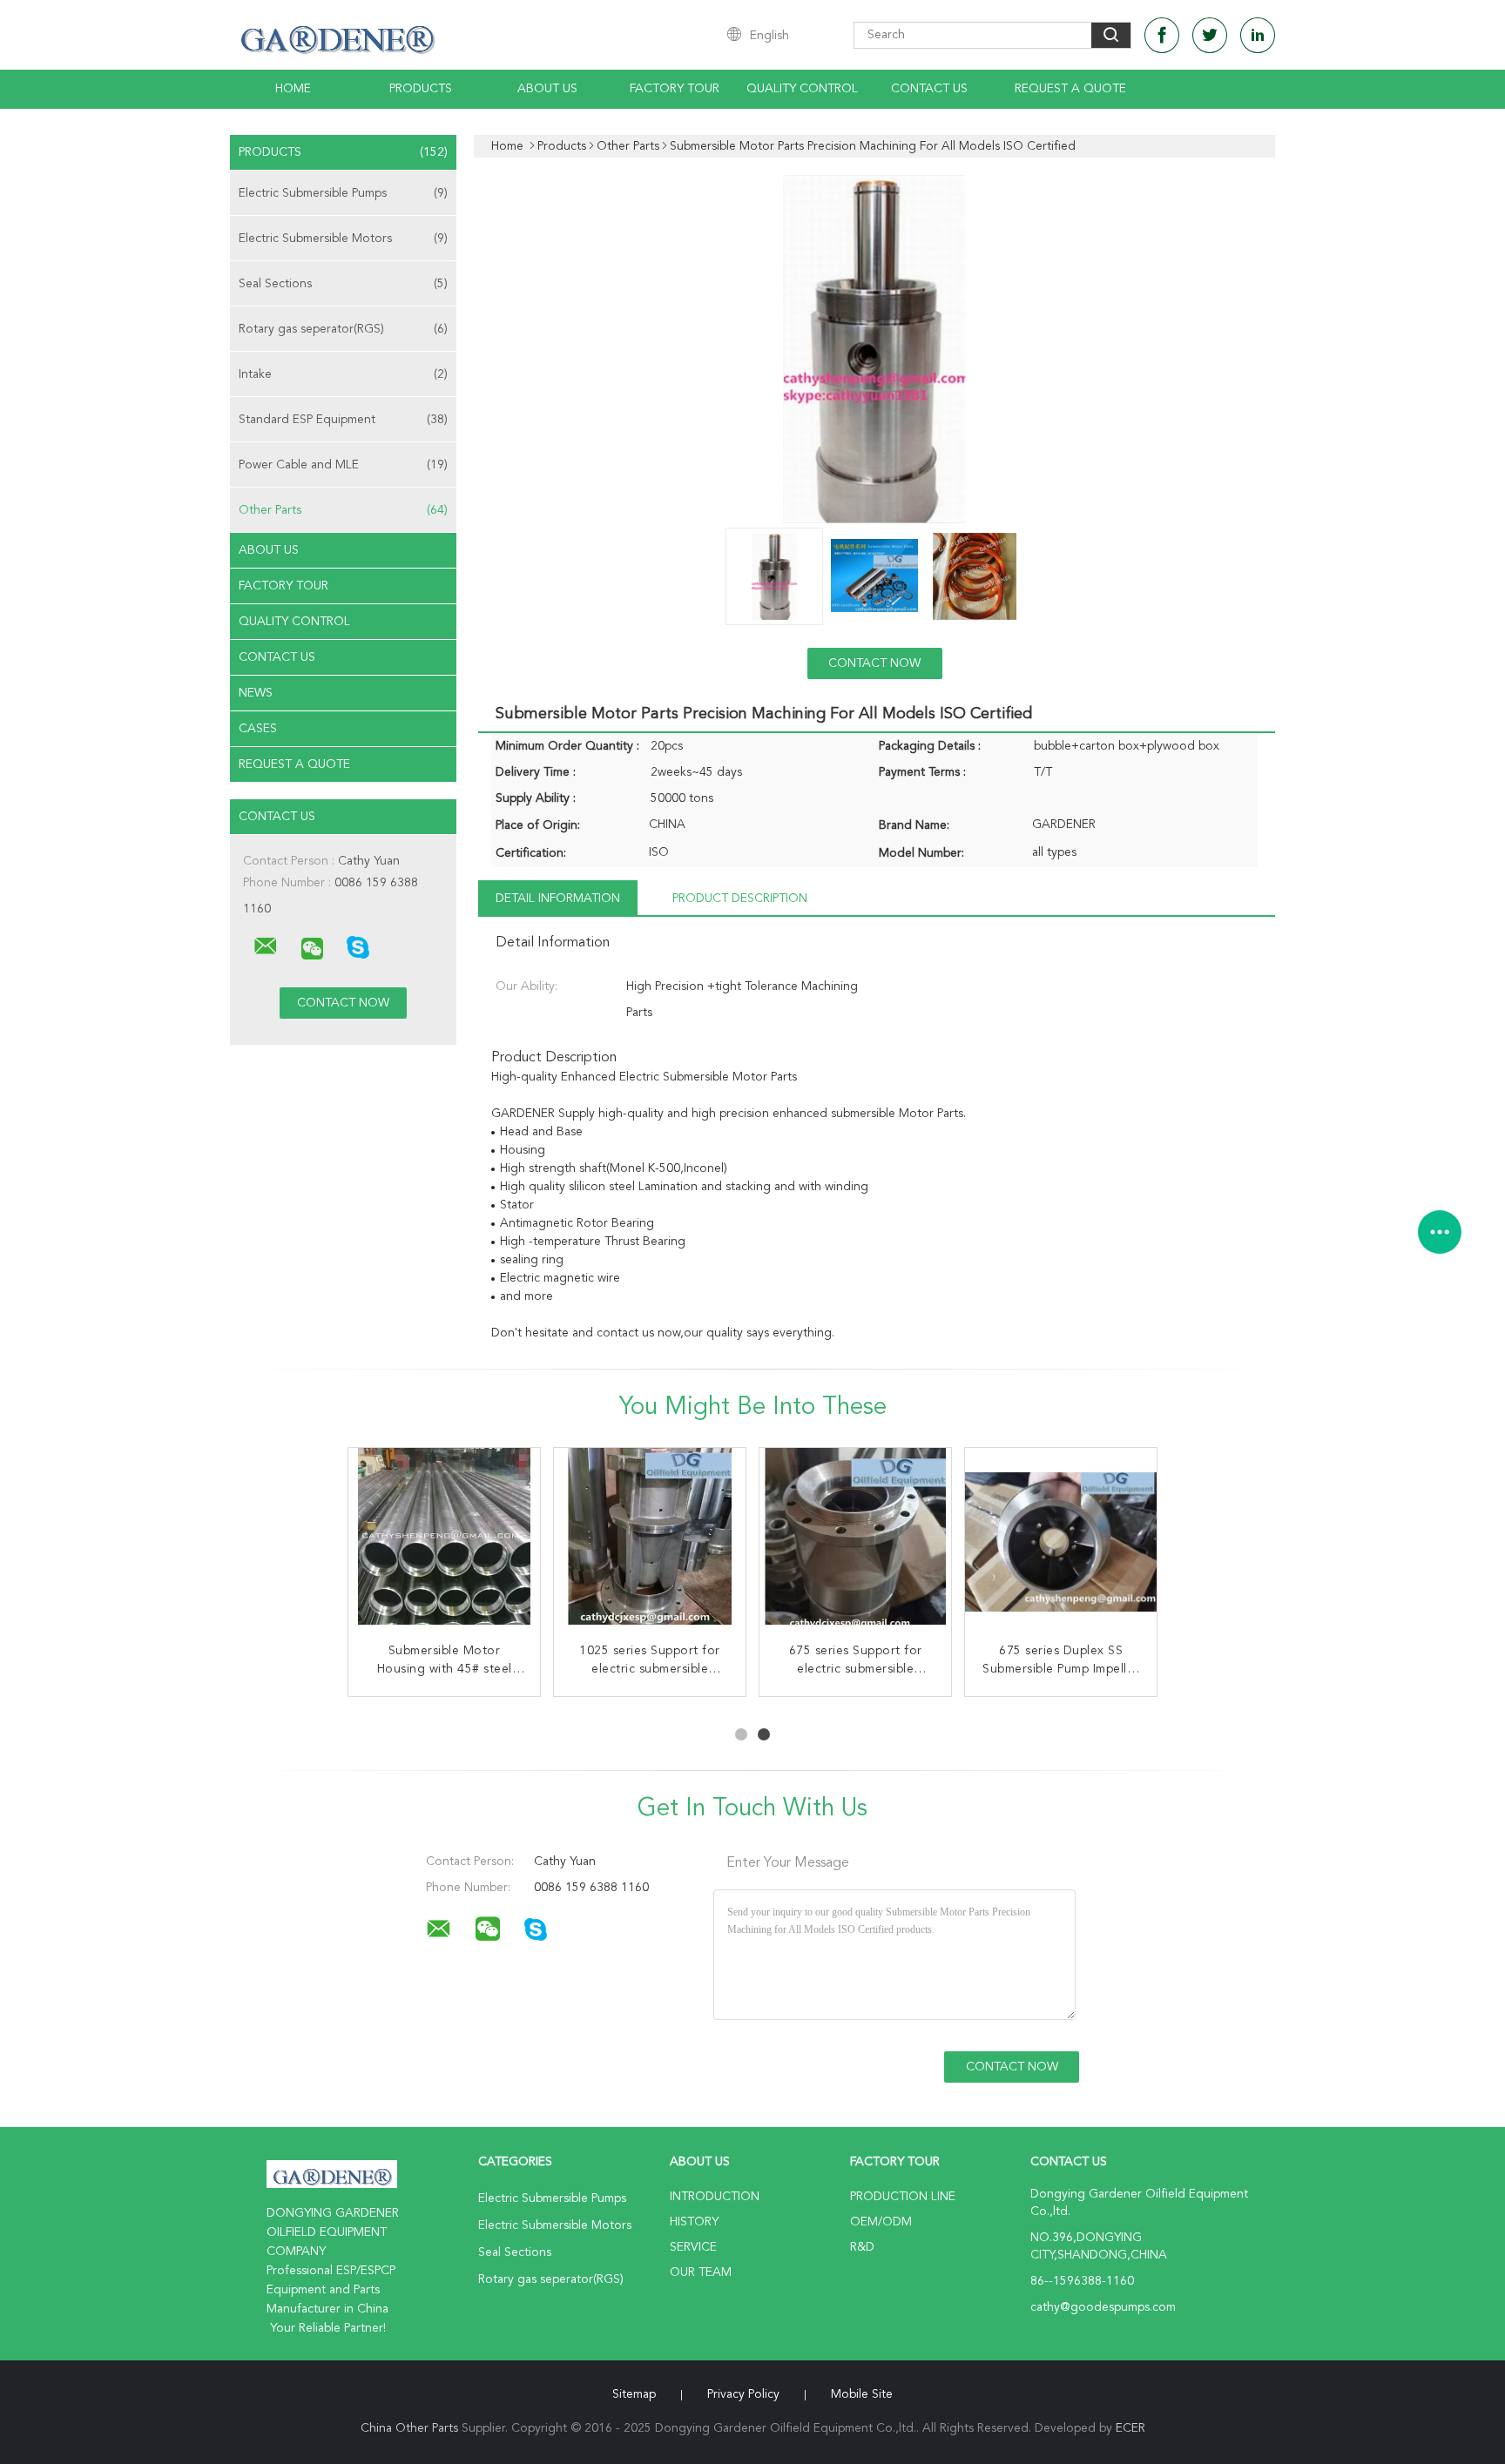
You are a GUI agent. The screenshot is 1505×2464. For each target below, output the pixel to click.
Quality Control (802, 89)
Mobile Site (862, 2394)
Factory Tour (675, 89)
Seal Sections (343, 284)
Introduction (715, 2197)
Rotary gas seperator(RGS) (343, 329)
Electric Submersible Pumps (343, 193)
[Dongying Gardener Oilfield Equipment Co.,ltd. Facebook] (1162, 35)
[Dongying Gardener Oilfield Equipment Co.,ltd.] (266, 946)
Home (293, 89)
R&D (862, 2247)
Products (421, 89)
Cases (258, 729)
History (694, 2222)
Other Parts (343, 510)
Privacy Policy (743, 2394)
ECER (1130, 2428)
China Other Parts (409, 2428)
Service (693, 2247)
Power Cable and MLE (343, 465)
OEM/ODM (881, 2222)
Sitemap (634, 2394)
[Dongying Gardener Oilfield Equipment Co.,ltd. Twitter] (1210, 35)
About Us (547, 89)
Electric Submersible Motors (343, 239)
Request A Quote (1070, 89)
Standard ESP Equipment (343, 420)
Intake (343, 374)
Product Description (740, 899)
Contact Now (874, 663)
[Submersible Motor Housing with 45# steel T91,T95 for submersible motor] (444, 1544)
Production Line (903, 2197)
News (256, 693)
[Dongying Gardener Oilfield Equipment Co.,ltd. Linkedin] (1258, 35)
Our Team (701, 2272)
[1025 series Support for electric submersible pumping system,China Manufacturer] (650, 1544)
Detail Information (558, 899)
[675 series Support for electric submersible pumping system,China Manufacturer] (855, 1544)
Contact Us (929, 89)
